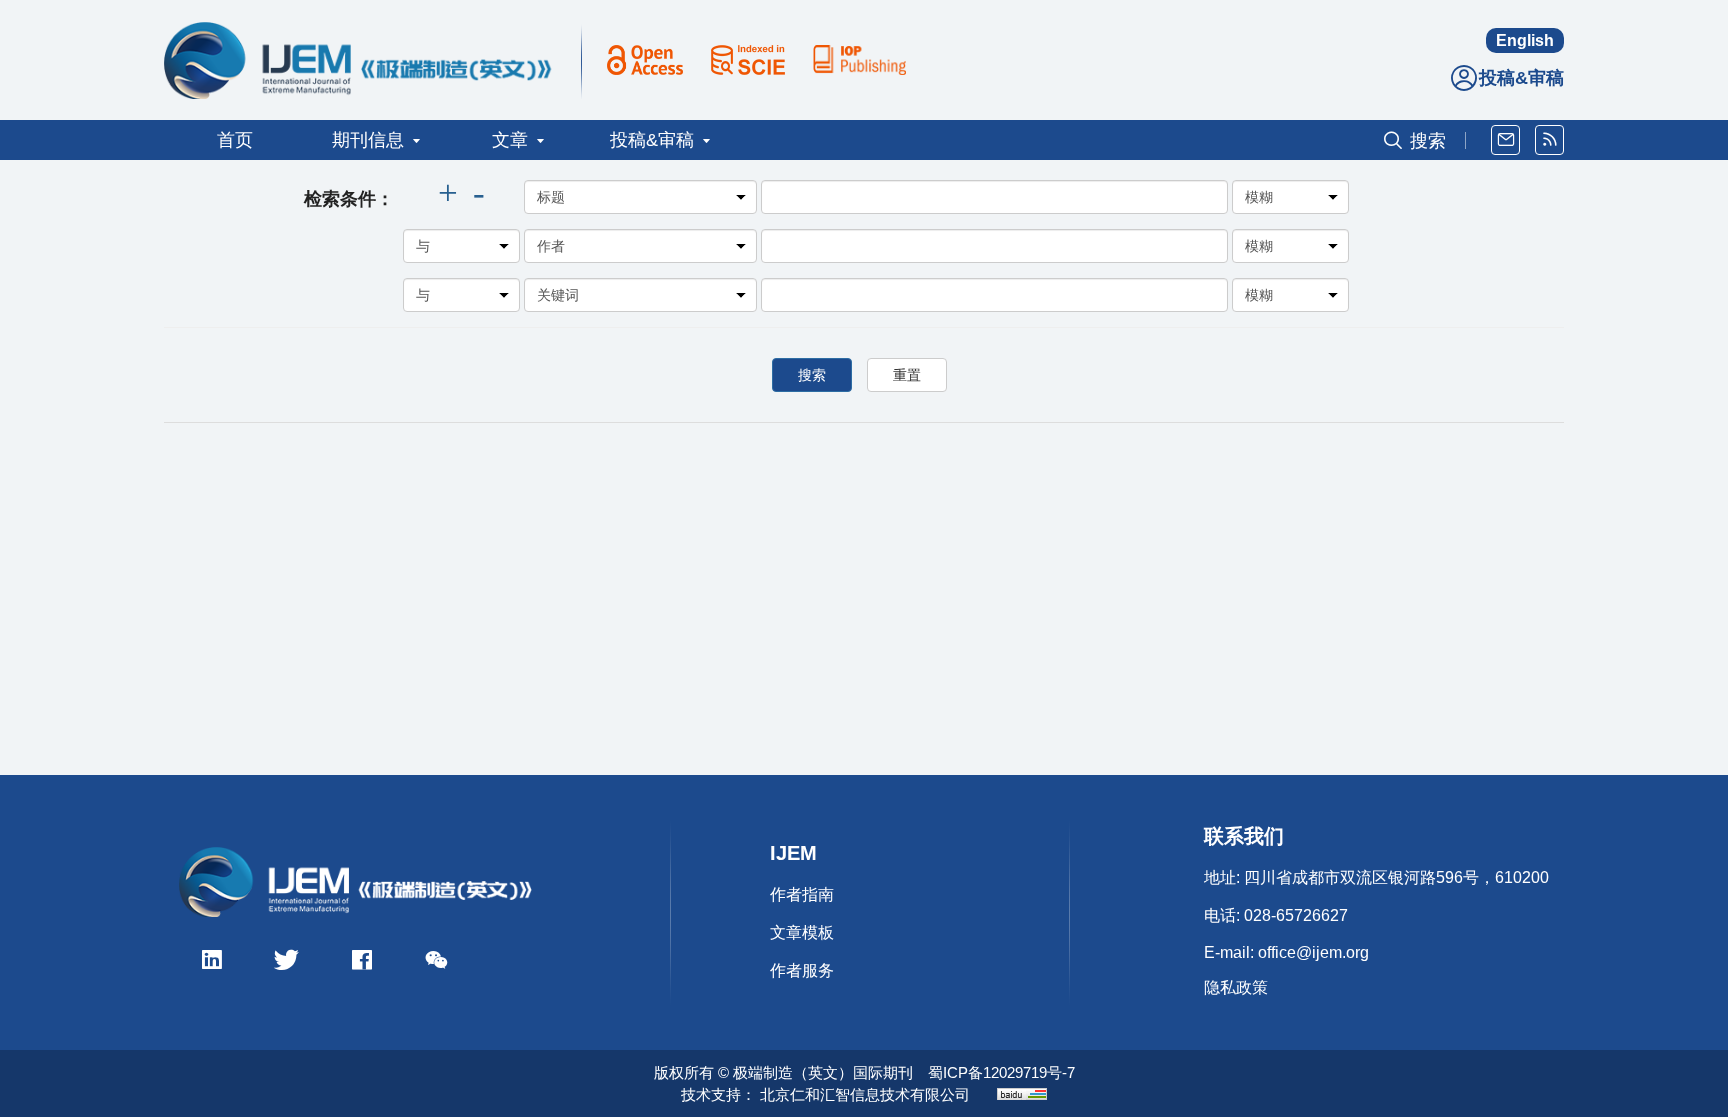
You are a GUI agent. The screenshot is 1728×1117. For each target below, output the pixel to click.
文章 (510, 140)
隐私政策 (1236, 987)
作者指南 (802, 894)
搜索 (812, 375)
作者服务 (802, 970)
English (1525, 40)
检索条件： (349, 199)
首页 (235, 140)
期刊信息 (368, 140)
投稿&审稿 (1521, 78)
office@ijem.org (1313, 952)
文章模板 (802, 932)
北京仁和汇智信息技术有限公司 (865, 1094)
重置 (907, 375)
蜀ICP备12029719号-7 (1001, 1072)
